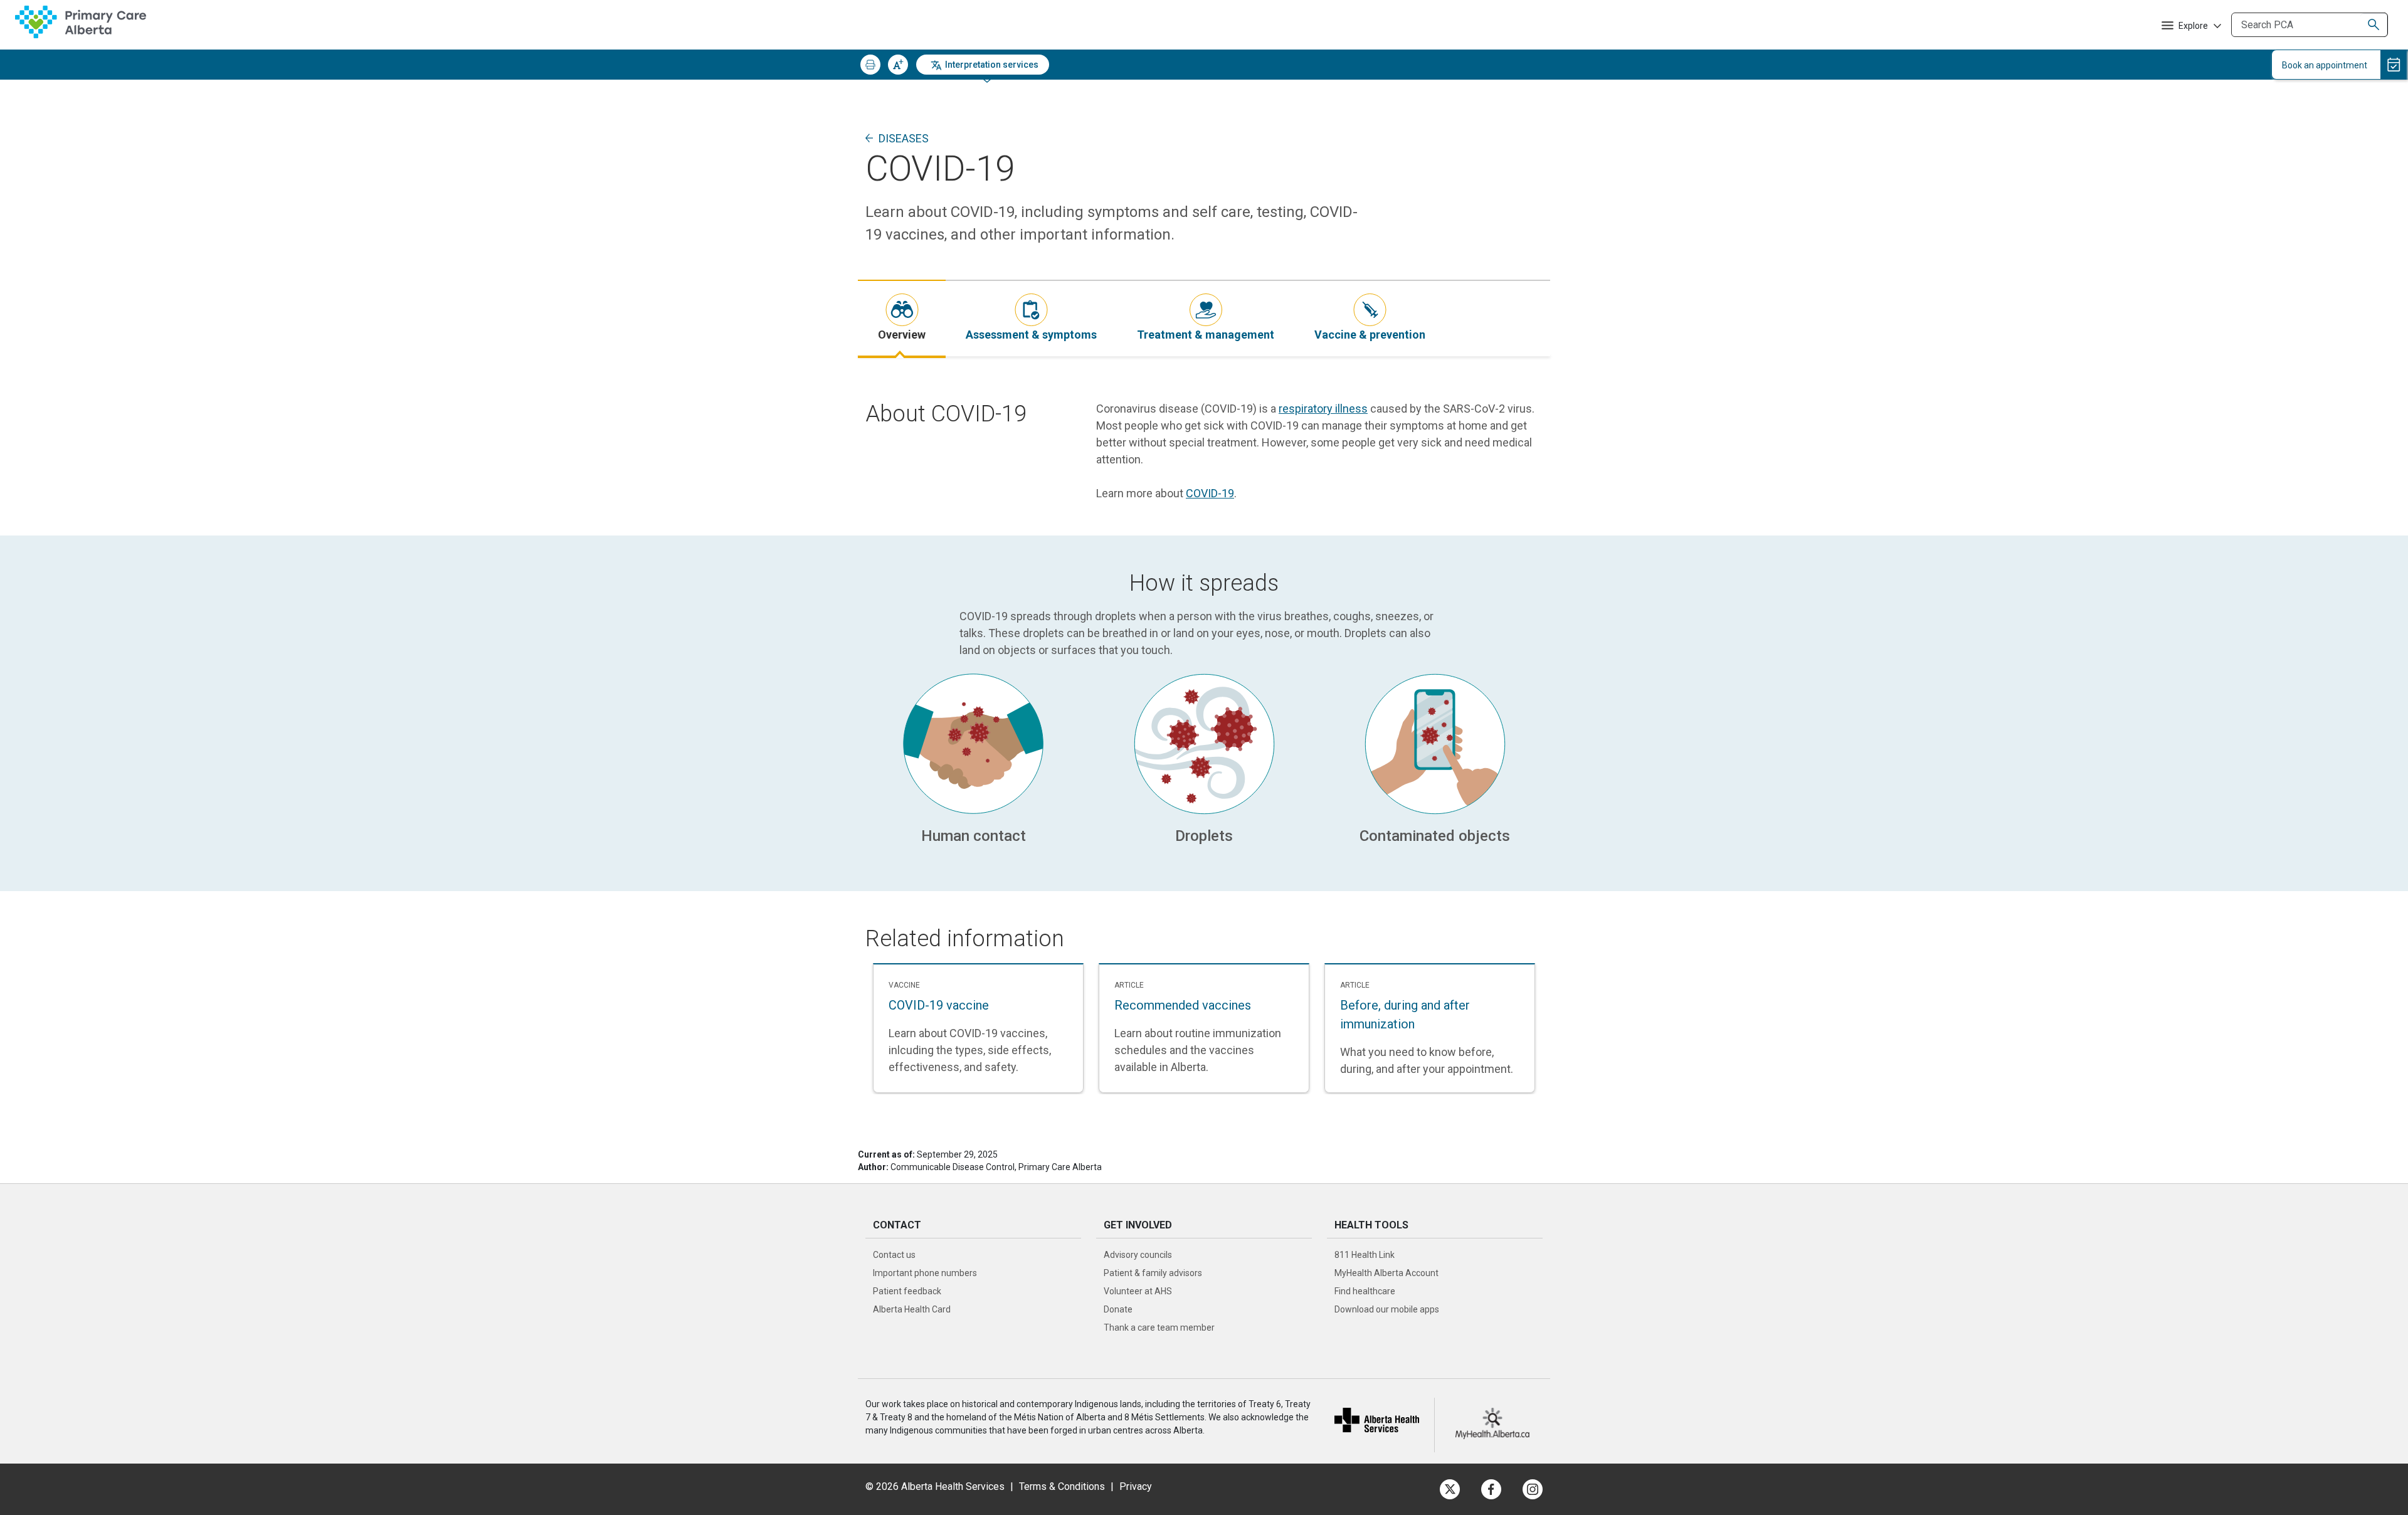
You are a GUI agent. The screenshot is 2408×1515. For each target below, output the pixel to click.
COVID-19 (1210, 493)
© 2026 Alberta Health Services (936, 1486)
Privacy (1136, 1486)
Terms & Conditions (1062, 1486)
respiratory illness (1323, 409)
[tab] (902, 318)
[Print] (870, 65)
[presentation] (902, 318)
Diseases (904, 138)
